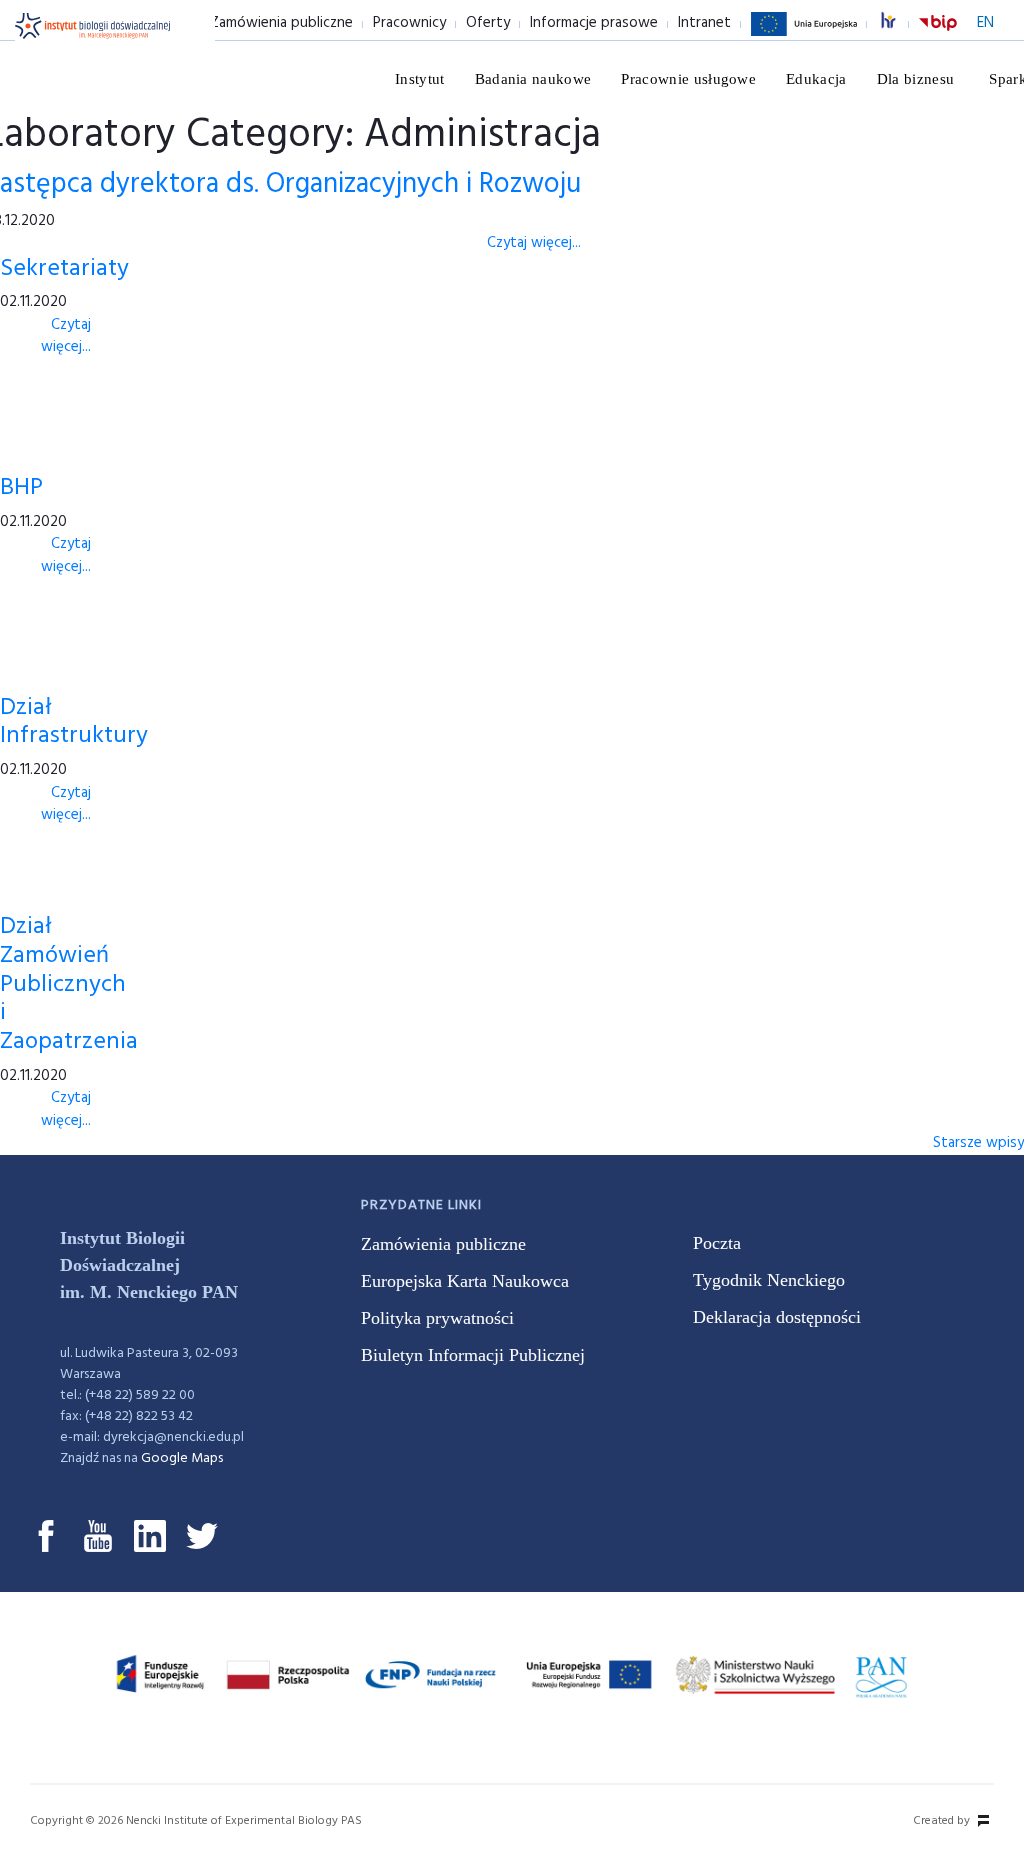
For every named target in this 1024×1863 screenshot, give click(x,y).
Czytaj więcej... (534, 243)
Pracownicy (409, 23)
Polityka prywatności (437, 1318)
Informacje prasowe (594, 23)
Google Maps (182, 1458)
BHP (21, 488)
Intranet (704, 23)
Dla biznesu (916, 79)
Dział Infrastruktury (74, 722)
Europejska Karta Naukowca (465, 1281)
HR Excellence (899, 23)
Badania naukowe (533, 79)
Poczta (717, 1243)
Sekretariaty (64, 269)
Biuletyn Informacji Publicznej (473, 1355)
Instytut (420, 79)
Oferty (488, 23)
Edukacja (816, 79)
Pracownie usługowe (688, 79)
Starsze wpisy (978, 1143)
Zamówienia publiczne (281, 23)
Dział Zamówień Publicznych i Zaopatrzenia (69, 984)
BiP (938, 35)
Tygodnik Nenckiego (769, 1280)
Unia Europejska (804, 35)
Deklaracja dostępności (777, 1317)
